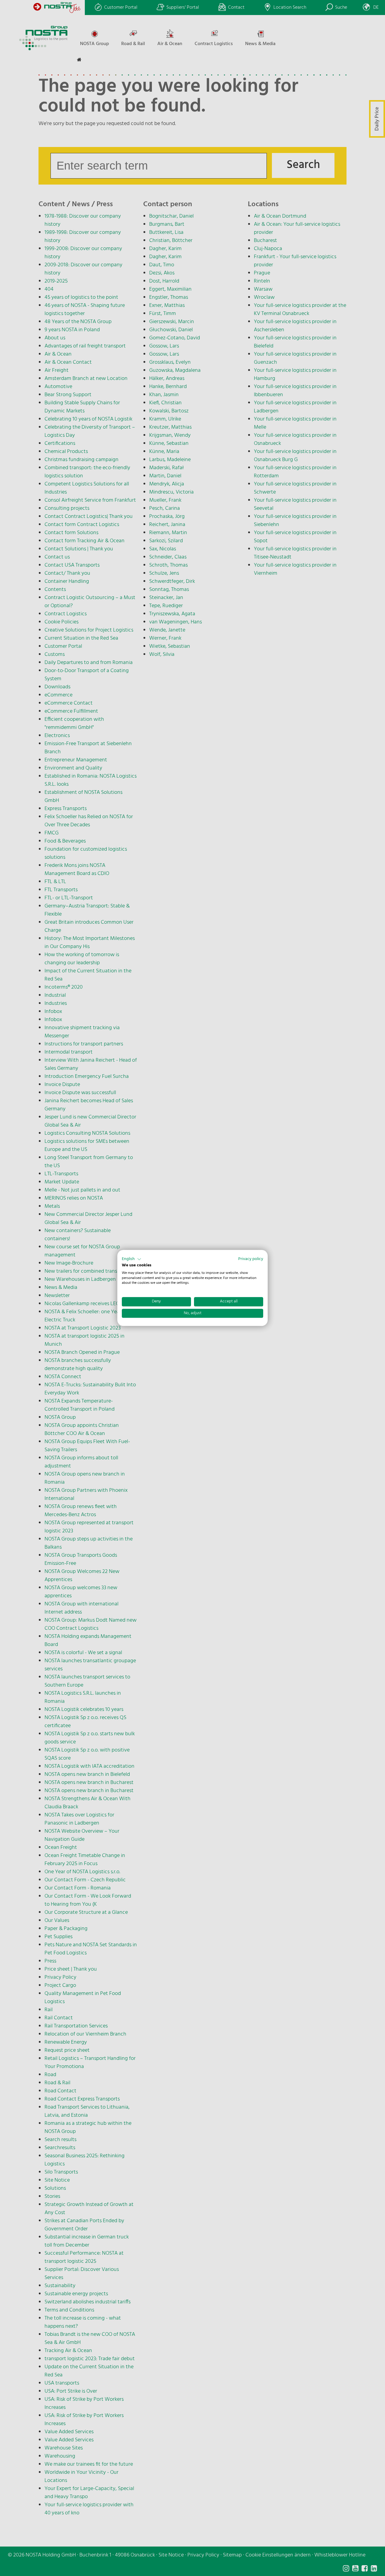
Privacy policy (251, 1259)
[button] (132, 1259)
